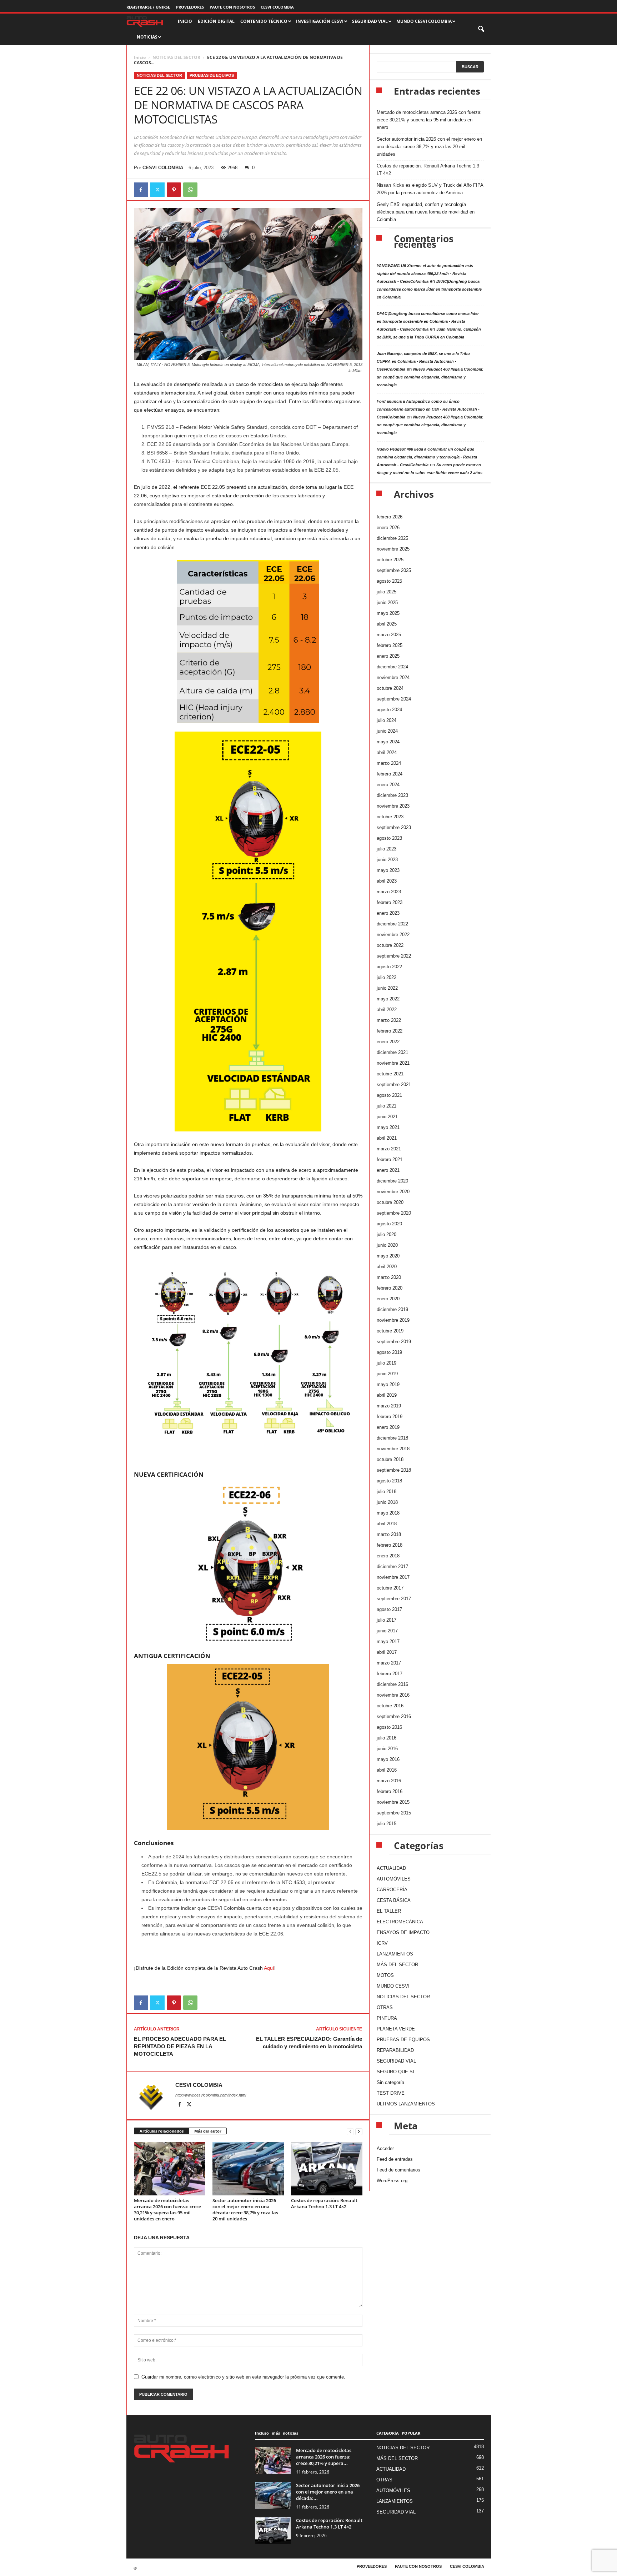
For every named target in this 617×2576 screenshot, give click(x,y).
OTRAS (385, 2007)
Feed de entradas (395, 2159)
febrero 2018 (390, 1545)
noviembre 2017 (393, 1577)
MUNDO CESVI (393, 1986)
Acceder (385, 2148)
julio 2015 (387, 1824)
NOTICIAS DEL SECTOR (176, 57)
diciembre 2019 (392, 1309)
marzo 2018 (389, 1534)
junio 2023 (387, 860)
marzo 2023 (389, 892)
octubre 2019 (390, 1331)
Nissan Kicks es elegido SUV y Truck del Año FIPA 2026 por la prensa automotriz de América (430, 189)
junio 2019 (387, 1374)
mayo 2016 (388, 1759)
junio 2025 (387, 602)
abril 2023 (387, 881)
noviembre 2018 (393, 1449)
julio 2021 (387, 1106)
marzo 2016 (389, 1781)
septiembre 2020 (394, 1213)
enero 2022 (388, 1042)
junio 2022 (387, 988)
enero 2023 (388, 913)
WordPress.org (392, 2181)
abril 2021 (387, 1138)
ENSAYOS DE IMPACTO (403, 1932)
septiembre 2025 (394, 570)
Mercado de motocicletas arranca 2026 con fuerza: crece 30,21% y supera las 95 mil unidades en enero (167, 2210)
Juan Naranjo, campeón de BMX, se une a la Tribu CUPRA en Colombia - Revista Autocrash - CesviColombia (423, 361)
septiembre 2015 (394, 1813)
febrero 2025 (390, 645)
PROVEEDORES (190, 7)
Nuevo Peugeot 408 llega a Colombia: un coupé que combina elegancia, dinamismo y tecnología (430, 377)
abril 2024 (387, 752)
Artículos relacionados (162, 2131)
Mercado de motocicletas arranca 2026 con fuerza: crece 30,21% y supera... (324, 2457)
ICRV (382, 1943)
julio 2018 (387, 1492)
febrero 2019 (390, 1417)
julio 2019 (387, 1363)
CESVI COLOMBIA (277, 7)
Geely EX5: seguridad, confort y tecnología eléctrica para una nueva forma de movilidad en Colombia (426, 212)
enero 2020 (388, 1299)
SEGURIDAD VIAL (396, 2061)
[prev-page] (350, 2131)
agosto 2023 (389, 838)
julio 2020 (387, 1234)
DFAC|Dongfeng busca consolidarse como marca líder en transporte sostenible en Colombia (429, 289)
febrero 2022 (390, 1031)
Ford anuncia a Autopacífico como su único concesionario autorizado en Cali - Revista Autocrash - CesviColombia (428, 409)
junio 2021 (387, 1117)
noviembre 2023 (393, 806)
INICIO (185, 21)
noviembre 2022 (393, 935)
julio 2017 (387, 1620)
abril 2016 (387, 1770)
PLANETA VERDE (396, 2029)
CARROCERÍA (392, 1890)
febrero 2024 (390, 774)
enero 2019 (388, 1427)
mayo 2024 (388, 742)
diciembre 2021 (392, 1052)
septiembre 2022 (394, 956)
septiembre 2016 (394, 1716)
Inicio (140, 57)
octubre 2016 (390, 1706)
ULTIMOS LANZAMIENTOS (406, 2104)
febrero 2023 (390, 902)
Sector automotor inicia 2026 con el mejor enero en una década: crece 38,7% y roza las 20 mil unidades (245, 2210)
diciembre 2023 (392, 795)
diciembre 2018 (392, 1438)
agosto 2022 (389, 967)
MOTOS (385, 1975)
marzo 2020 (389, 1277)
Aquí (269, 1968)
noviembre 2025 (393, 549)
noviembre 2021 (393, 1063)
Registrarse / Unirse (148, 7)
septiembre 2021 (394, 1084)
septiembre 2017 (394, 1599)
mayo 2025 (388, 613)
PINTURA (387, 2018)
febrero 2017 (390, 1674)
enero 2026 (388, 528)
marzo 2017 (389, 1663)
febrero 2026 (390, 517)
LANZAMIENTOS (395, 1954)
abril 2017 (387, 1652)
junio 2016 (387, 1749)
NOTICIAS (147, 37)
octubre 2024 (390, 688)
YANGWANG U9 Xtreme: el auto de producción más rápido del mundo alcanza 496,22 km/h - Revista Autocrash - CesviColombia (425, 273)
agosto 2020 (389, 1224)
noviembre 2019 (393, 1320)
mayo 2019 (388, 1384)
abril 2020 (387, 1267)
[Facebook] (141, 190)
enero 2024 (388, 785)
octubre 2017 (390, 1588)
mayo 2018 (388, 1513)
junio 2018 (387, 1502)
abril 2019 (387, 1395)
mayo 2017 (388, 1641)
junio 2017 (387, 1631)
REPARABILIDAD (395, 2050)
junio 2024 (387, 731)
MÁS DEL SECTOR (397, 1965)
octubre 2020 (390, 1202)
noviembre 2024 (393, 677)
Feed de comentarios (398, 2170)
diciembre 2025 (392, 538)
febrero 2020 (390, 1288)
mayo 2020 (388, 1256)
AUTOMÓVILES (394, 1879)
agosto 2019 (389, 1352)
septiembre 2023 (394, 827)
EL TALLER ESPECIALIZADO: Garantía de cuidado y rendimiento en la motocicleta (309, 2043)
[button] (482, 29)
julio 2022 (387, 977)
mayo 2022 (388, 999)
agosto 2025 (389, 581)
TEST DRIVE (391, 2093)
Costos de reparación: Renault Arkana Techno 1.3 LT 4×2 (324, 2203)
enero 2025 (388, 656)
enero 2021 (388, 1170)
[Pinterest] (174, 190)
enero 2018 (388, 1556)
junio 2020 (387, 1245)
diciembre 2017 (392, 1566)
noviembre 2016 (393, 1695)
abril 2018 (387, 1524)
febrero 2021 (390, 1159)
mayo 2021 (388, 1127)
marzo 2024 (389, 763)
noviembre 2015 (393, 1802)
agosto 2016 (389, 1727)
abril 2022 (387, 1010)
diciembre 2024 (392, 667)
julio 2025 (387, 592)
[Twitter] (157, 190)
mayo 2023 (388, 870)
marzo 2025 (389, 635)
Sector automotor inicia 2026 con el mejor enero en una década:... (328, 2492)
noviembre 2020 (393, 1192)
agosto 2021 (389, 1095)
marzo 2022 (389, 1020)
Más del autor (208, 2131)
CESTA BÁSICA (394, 1900)
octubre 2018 (390, 1459)
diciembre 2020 (392, 1181)
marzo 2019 (389, 1406)
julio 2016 (387, 1738)
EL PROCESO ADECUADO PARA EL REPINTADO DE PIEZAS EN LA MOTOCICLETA (180, 2046)
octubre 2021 (390, 1074)
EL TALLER (389, 1911)
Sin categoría (390, 2082)
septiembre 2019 (394, 1342)
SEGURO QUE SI (395, 2072)
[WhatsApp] (190, 190)
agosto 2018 (389, 1481)
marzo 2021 (389, 1149)
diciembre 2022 (392, 924)
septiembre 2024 (394, 699)
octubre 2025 (390, 560)
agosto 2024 (389, 710)
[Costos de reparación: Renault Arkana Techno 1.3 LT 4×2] (327, 2169)
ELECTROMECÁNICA (400, 1922)
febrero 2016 (390, 1791)
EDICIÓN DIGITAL (216, 21)
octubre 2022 (390, 945)
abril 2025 (387, 624)
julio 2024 (387, 720)
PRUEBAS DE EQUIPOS (212, 75)
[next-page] (359, 2131)
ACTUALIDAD (391, 1868)
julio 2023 (387, 849)
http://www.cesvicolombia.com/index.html (211, 2095)
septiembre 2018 (394, 1470)
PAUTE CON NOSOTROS (232, 7)
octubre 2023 (390, 817)
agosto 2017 (389, 1609)
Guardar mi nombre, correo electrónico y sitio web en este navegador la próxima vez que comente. (243, 2377)
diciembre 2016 (392, 1684)
